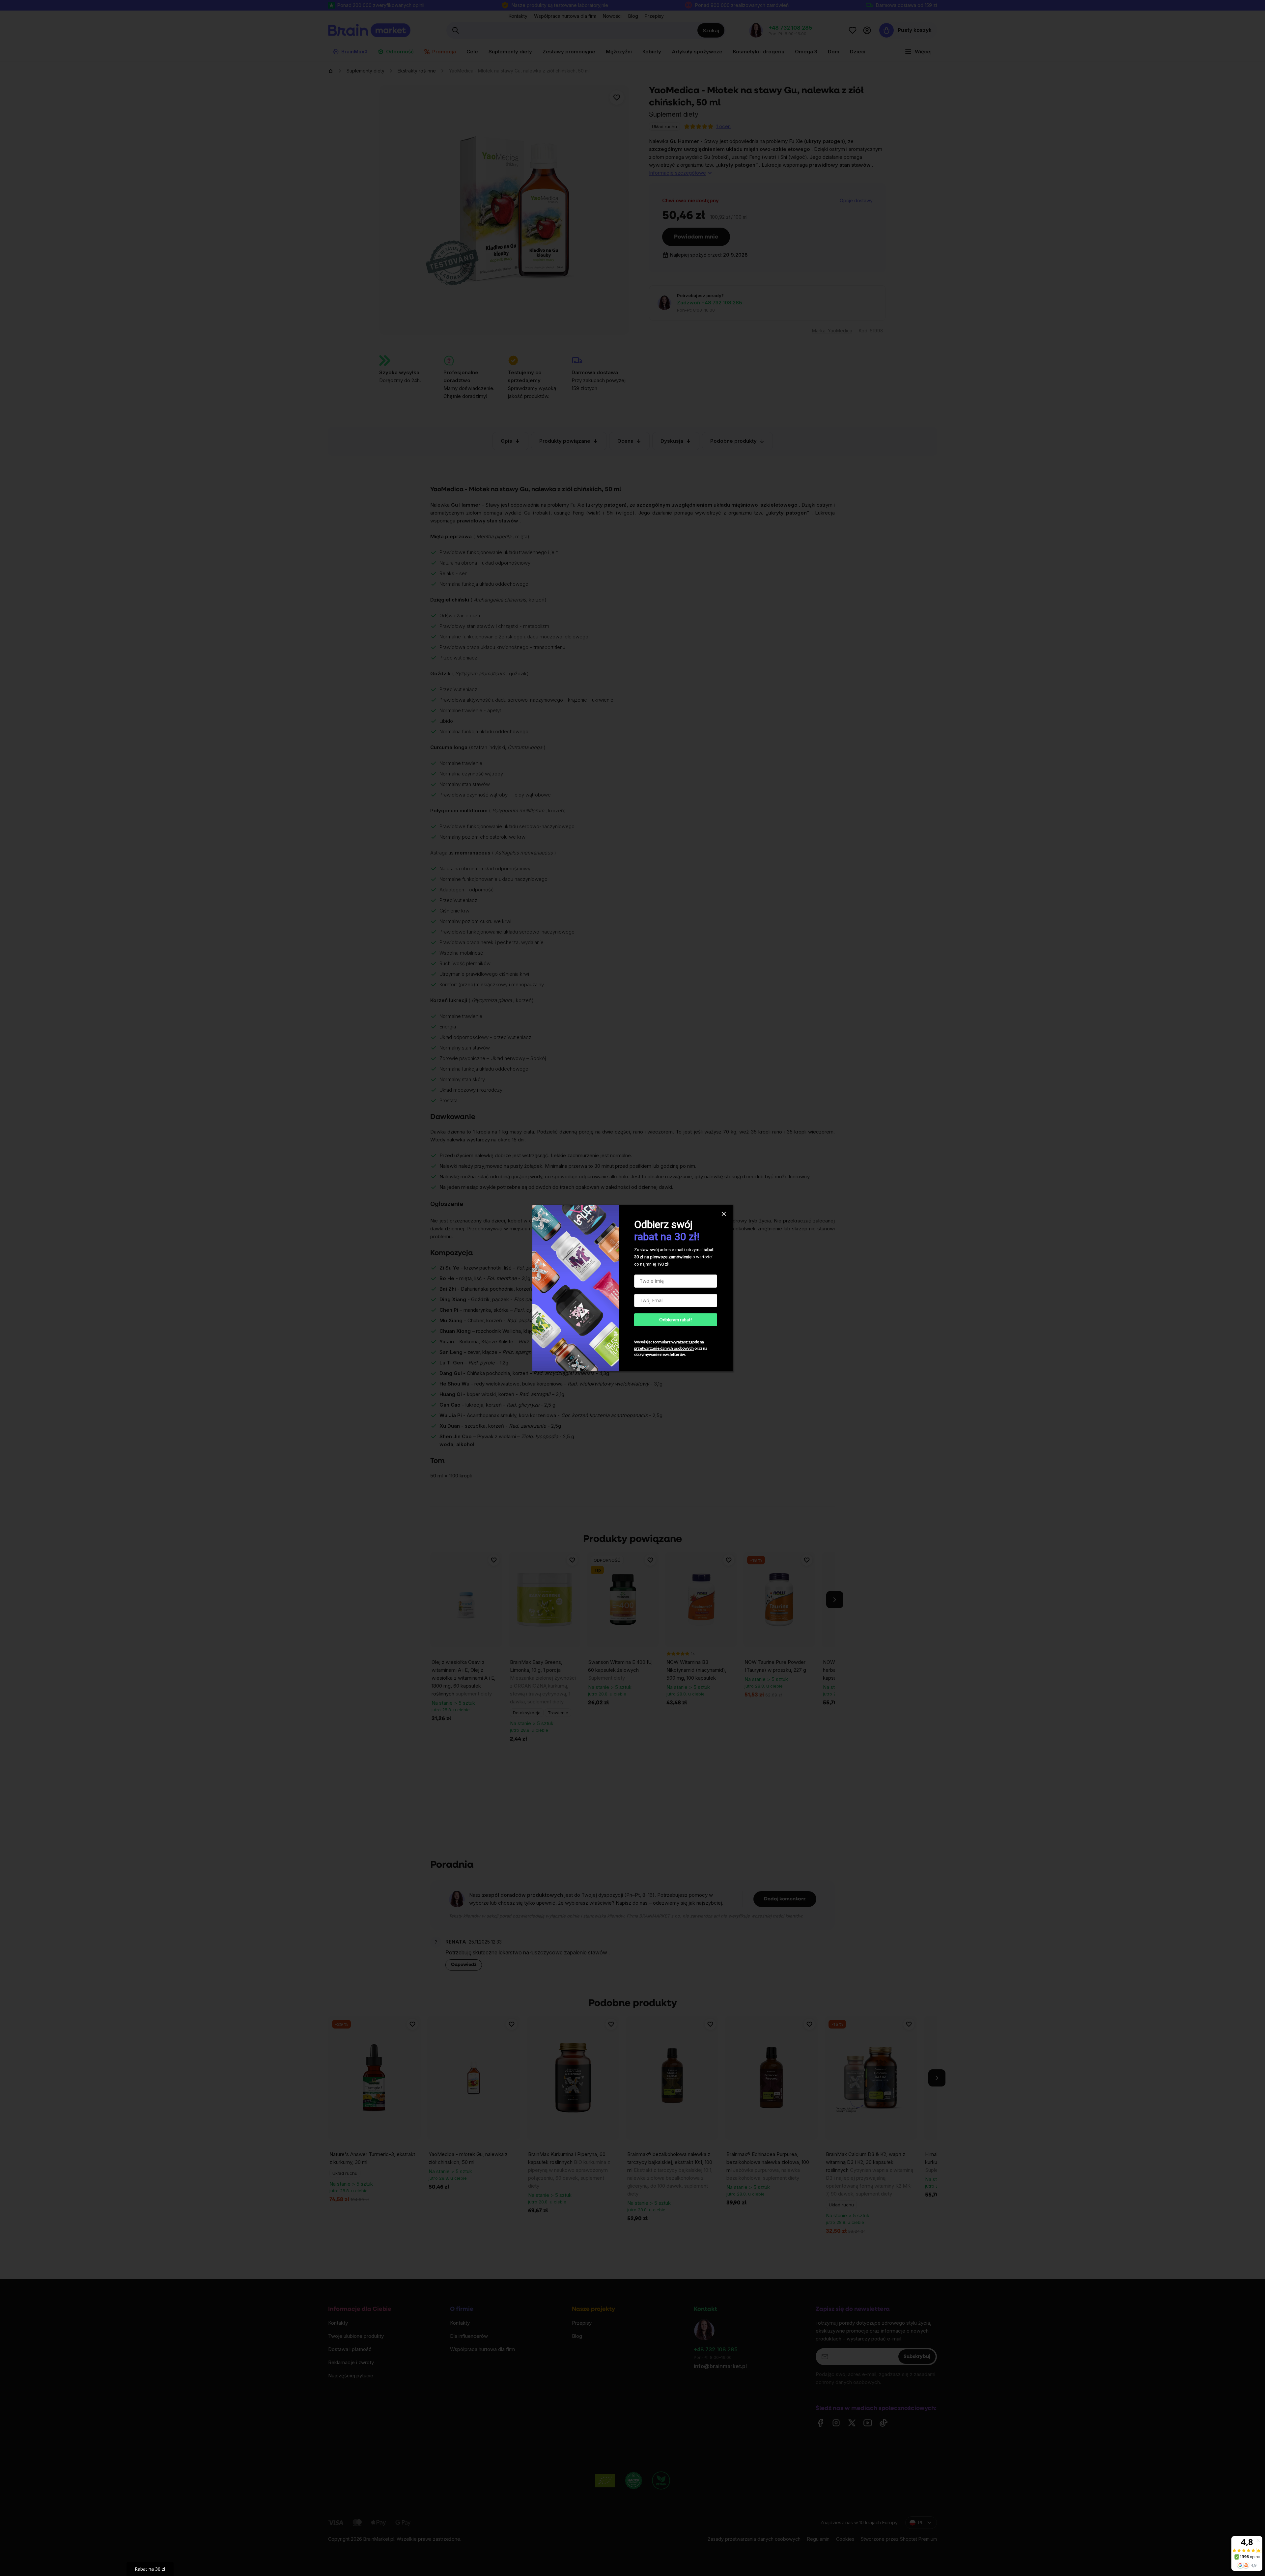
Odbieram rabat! (676, 1320)
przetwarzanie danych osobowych (664, 1348)
